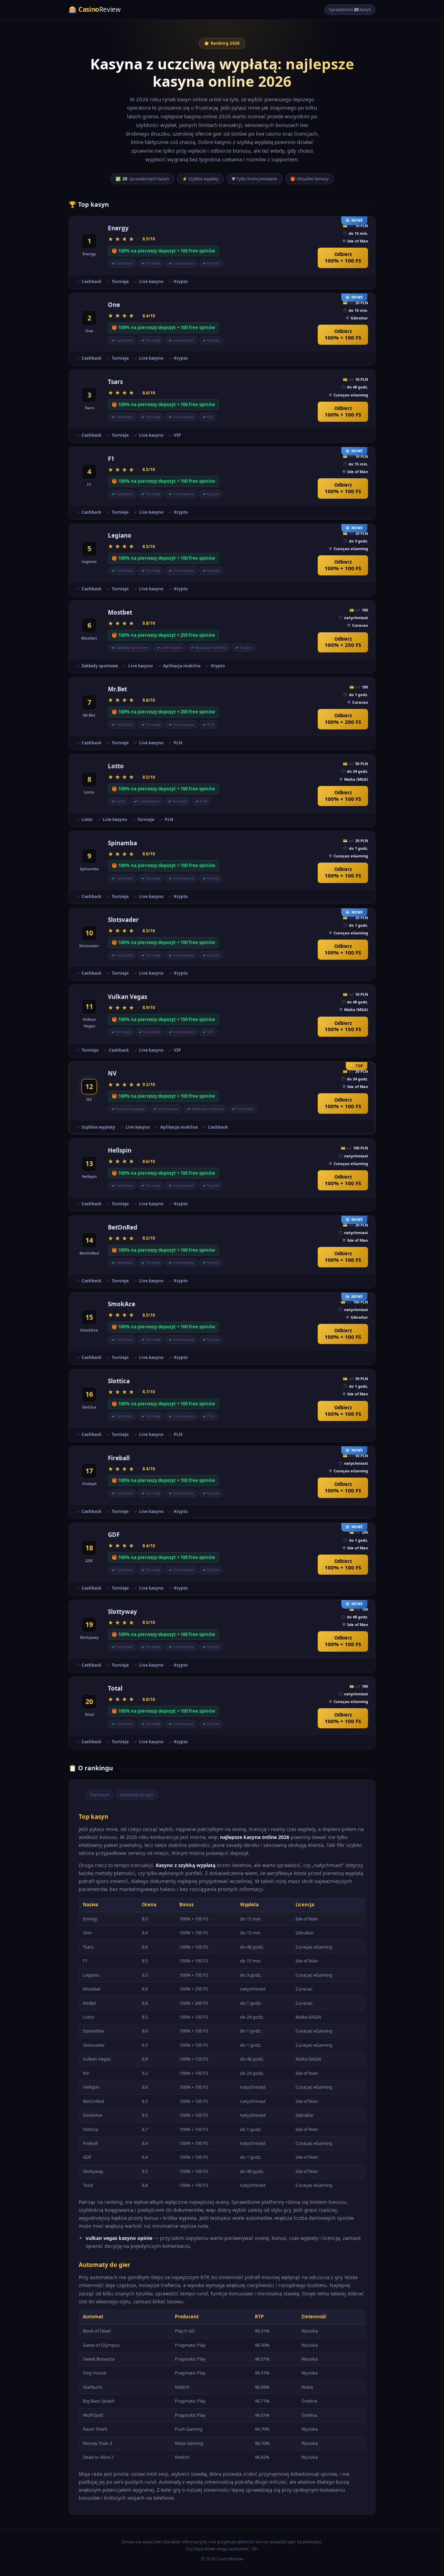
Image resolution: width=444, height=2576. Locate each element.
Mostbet (120, 612)
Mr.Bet (117, 689)
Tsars (115, 382)
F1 (111, 459)
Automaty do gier (137, 1795)
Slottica (119, 1381)
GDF (114, 1535)
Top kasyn (100, 1795)
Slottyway (122, 1612)
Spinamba (122, 843)
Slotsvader (123, 920)
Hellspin (120, 1150)
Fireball (119, 1458)
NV (112, 1073)
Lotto (116, 766)
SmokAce (122, 1304)
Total (115, 1688)
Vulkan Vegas (127, 997)
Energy (118, 228)
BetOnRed (123, 1227)
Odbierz (343, 258)
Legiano (120, 535)
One (114, 305)
